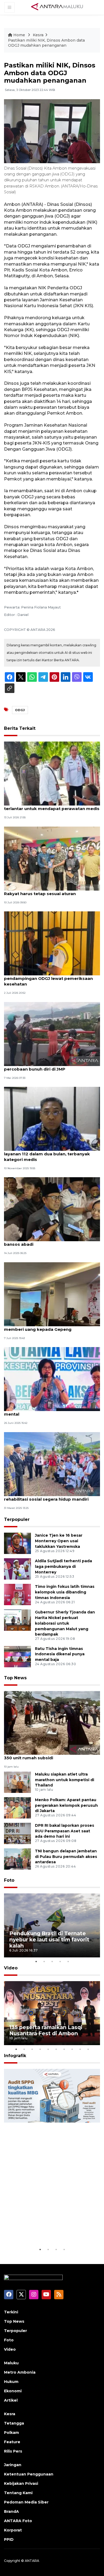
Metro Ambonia (20, 2372)
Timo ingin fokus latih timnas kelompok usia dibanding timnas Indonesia (65, 1592)
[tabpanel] (52, 1925)
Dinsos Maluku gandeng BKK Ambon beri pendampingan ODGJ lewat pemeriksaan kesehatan (48, 978)
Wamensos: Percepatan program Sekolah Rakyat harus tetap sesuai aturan (49, 891)
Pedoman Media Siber (26, 2502)
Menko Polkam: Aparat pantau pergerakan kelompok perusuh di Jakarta (66, 1805)
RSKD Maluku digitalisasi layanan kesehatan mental (51, 1411)
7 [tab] (64, 2049)
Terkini (11, 2312)
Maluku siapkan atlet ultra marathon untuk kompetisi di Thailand (65, 1780)
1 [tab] (36, 1961)
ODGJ (20, 710)
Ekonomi (13, 2391)
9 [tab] (80, 2049)
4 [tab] (60, 1961)
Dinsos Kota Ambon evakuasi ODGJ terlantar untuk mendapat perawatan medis (52, 806)
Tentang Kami (18, 2493)
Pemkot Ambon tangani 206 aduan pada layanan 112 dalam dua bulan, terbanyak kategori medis (48, 1154)
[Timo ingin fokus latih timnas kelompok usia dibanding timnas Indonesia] (17, 1594)
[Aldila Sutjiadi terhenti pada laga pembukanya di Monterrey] (17, 1569)
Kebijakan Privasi (21, 2483)
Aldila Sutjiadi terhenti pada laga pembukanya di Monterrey (63, 1567)
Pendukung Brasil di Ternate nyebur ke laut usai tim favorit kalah (49, 1940)
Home (19, 35)
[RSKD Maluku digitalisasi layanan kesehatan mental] (52, 1379)
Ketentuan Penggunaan (29, 2474)
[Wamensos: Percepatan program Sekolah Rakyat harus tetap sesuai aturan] (52, 858)
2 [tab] (44, 1961)
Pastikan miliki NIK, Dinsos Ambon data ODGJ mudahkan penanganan (46, 43)
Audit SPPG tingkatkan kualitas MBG (52, 2230)
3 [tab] (52, 1961)
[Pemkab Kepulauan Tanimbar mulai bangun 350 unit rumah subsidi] (52, 1723)
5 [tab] (68, 1961)
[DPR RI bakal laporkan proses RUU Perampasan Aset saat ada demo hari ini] (17, 1833)
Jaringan (13, 2465)
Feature (12, 2442)
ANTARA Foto (18, 2521)
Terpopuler (17, 1519)
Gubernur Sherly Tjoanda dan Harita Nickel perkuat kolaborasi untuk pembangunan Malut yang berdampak (65, 1623)
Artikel (11, 2400)
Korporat (13, 2530)
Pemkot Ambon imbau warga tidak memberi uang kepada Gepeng (42, 1327)
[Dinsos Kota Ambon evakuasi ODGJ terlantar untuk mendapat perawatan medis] (52, 773)
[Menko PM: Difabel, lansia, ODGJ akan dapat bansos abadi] (52, 1209)
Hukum (11, 2382)
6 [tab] (56, 2049)
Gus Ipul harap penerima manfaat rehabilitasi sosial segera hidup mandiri (46, 1496)
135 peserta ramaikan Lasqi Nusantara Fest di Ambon (46, 2030)
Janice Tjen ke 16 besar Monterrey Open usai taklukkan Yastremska (59, 1541)
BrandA (11, 2511)
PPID (9, 2539)
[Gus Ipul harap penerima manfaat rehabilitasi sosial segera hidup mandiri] (52, 1464)
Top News (15, 1678)
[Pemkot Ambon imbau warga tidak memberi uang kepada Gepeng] (52, 1294)
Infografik (15, 2056)
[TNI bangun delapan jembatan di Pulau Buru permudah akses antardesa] (17, 1859)
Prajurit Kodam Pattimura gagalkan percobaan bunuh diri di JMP (42, 1066)
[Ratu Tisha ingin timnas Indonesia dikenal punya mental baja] (17, 1656)
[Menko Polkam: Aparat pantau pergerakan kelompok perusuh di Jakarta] (17, 1807)
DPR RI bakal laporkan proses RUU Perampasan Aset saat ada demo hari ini (65, 1831)
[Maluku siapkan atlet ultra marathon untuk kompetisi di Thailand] (17, 1782)
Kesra (38, 35)
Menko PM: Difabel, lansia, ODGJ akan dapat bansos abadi (51, 1241)
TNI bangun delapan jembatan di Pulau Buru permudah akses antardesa (66, 1857)
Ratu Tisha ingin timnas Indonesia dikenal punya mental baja (60, 1654)
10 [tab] (88, 2049)
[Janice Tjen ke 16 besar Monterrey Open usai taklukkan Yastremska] (17, 1543)
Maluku (11, 2363)
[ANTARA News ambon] (57, 7)
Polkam (11, 2433)
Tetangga (14, 2423)
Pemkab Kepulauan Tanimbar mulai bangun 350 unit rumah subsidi (51, 1755)
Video (11, 1968)
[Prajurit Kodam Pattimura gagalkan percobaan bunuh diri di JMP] (52, 1034)
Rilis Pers (13, 2451)
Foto (9, 1880)
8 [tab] (72, 2049)
